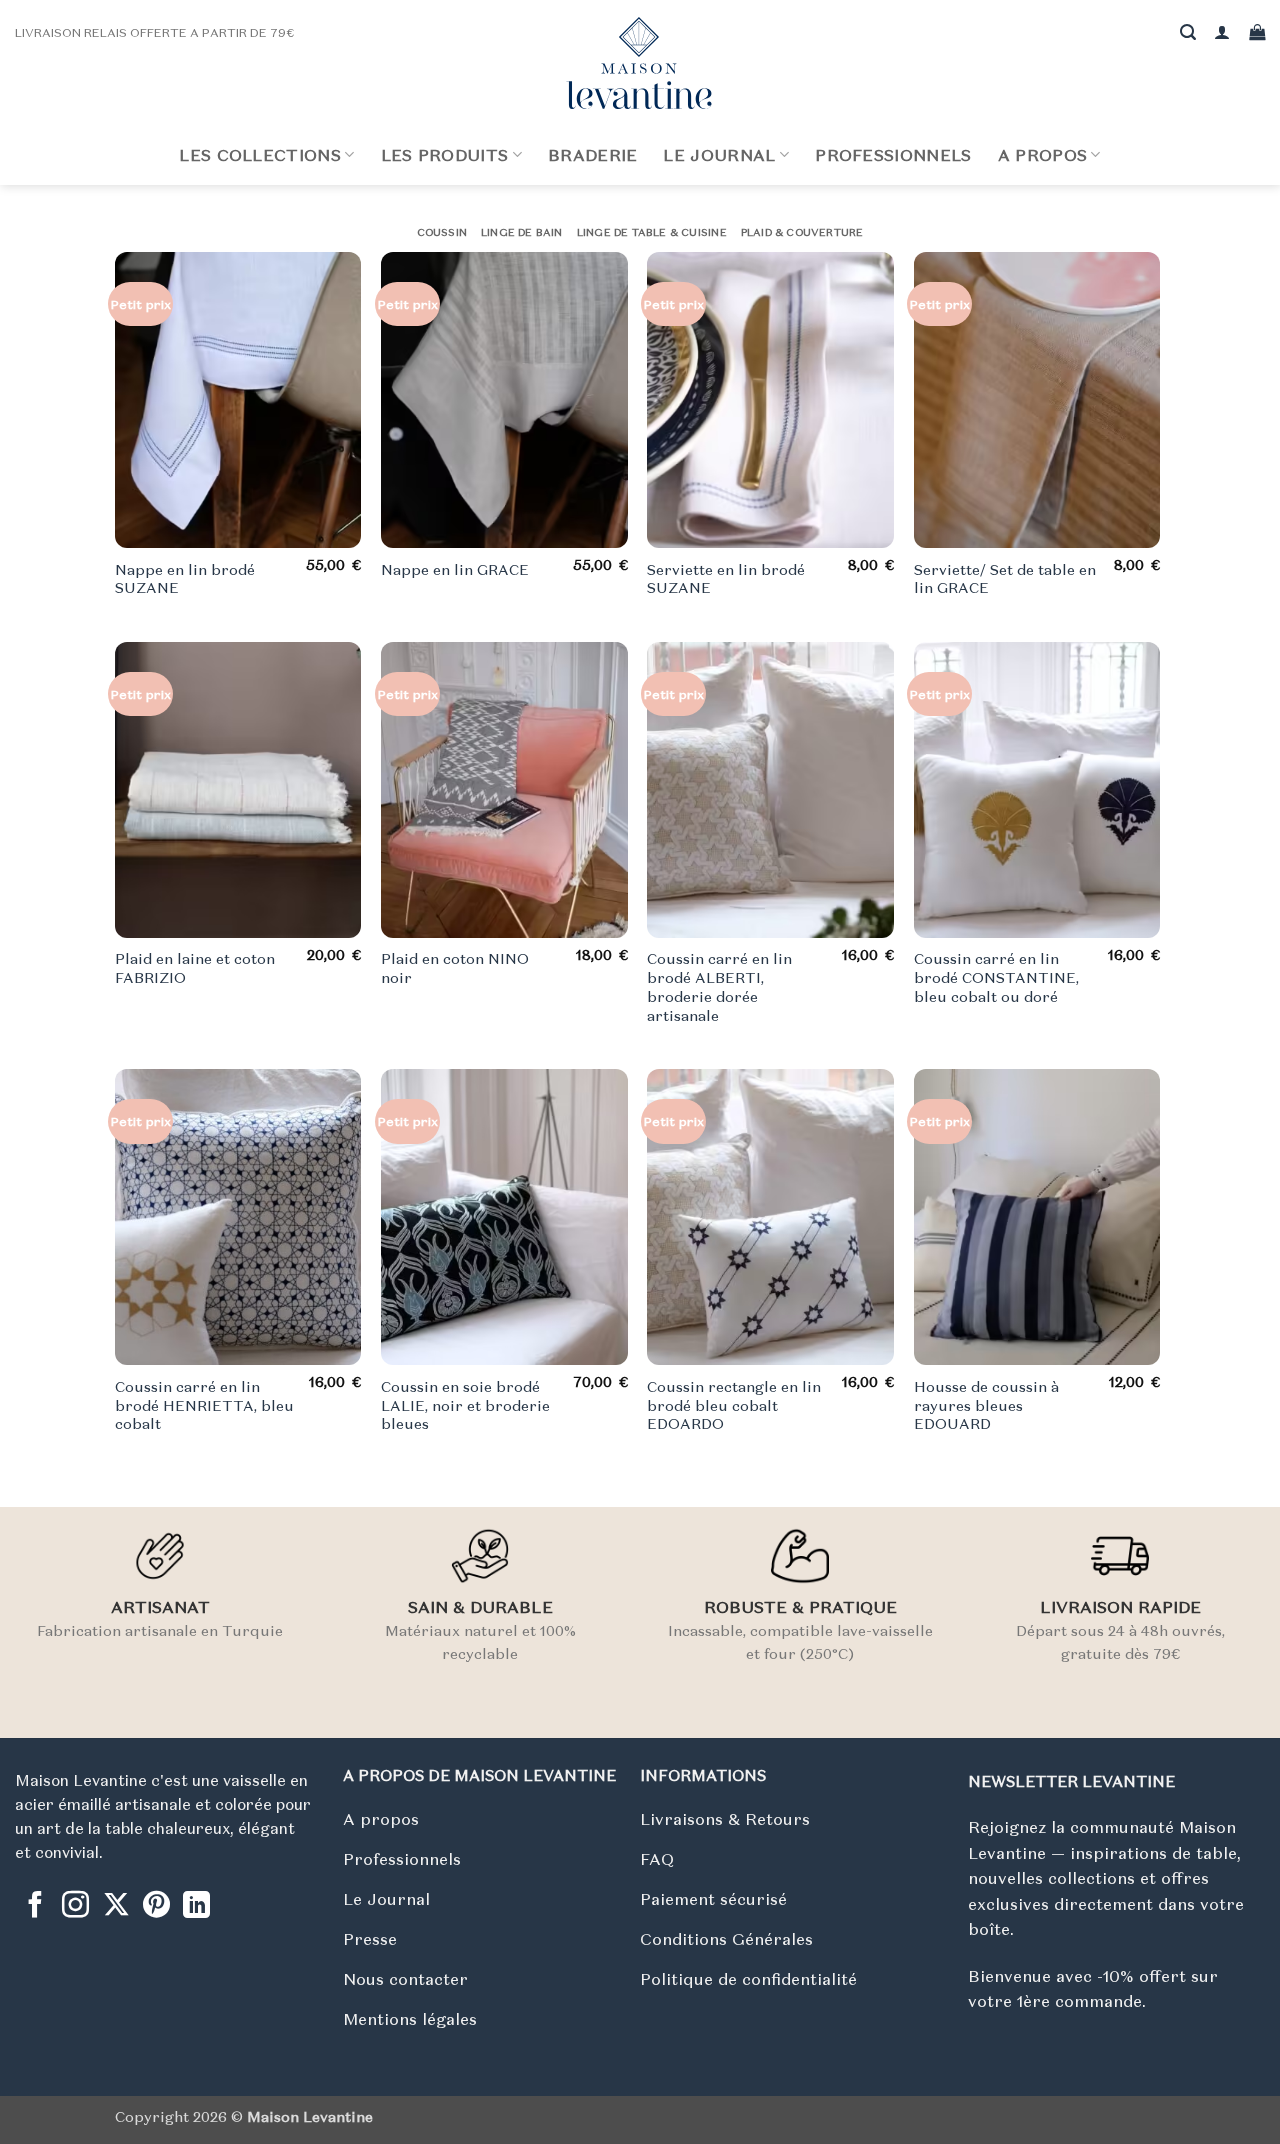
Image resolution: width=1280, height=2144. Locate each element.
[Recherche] (1188, 32)
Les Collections (260, 155)
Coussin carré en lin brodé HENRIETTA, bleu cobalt (204, 1405)
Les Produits (445, 155)
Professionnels (893, 155)
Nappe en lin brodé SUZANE (185, 579)
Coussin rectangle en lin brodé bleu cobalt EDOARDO (734, 1405)
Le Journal (719, 155)
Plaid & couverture (802, 232)
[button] (1222, 32)
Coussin (442, 232)
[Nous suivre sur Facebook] (35, 1907)
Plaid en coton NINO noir (455, 968)
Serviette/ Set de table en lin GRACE (1005, 579)
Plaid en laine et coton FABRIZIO (195, 968)
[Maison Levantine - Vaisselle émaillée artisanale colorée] (640, 63)
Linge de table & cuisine (652, 232)
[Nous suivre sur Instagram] (75, 1907)
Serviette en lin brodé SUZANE (726, 579)
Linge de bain (522, 232)
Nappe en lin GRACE (455, 570)
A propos (1043, 155)
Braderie (593, 155)
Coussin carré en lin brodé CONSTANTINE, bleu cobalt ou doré (996, 977)
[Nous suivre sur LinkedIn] (196, 1907)
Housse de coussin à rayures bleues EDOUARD (986, 1405)
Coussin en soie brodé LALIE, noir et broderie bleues (465, 1405)
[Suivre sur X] (116, 1907)
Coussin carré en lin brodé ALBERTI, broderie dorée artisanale (719, 987)
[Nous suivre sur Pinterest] (156, 1907)
